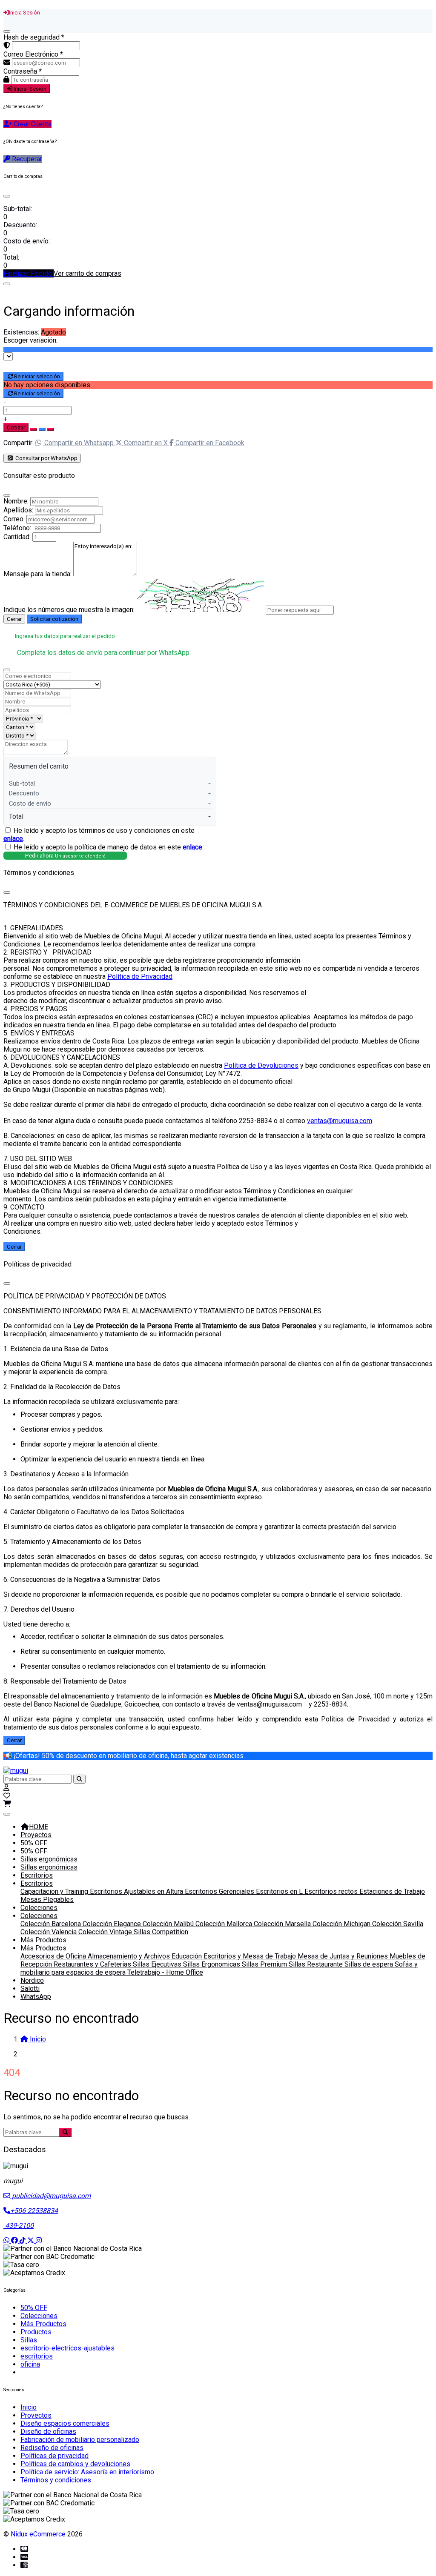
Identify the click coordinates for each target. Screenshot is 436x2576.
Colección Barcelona (52, 1924)
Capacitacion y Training (55, 1891)
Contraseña (23, 71)
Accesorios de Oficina (54, 1956)
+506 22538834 (34, 2211)
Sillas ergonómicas (49, 1859)
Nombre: (16, 501)
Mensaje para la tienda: (37, 574)
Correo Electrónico (33, 54)
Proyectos (36, 1835)
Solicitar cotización (54, 619)
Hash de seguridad (34, 37)
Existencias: (21, 332)
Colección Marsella (283, 1924)
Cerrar (14, 619)
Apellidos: (18, 510)
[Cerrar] (7, 31)
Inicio (29, 2407)
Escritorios (37, 1875)
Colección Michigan (342, 1924)
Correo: (14, 519)
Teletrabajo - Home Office (165, 1972)
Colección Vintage (106, 1932)
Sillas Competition (161, 1932)
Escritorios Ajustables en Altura (137, 1891)
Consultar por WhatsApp (46, 458)
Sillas (29, 2340)
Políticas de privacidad (54, 2456)
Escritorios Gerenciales (220, 1891)
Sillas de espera (370, 1964)
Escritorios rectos (332, 1891)
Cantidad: (17, 537)
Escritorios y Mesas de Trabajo (251, 1956)
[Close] (7, 196)
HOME (39, 1827)
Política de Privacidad (140, 976)
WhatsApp (36, 1997)
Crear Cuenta (32, 124)
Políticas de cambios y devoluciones (75, 2464)
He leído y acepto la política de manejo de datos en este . (109, 847)
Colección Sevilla (398, 1924)
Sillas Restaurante (317, 1964)
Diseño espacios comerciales (65, 2423)
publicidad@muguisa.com (50, 2196)
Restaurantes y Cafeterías (93, 1964)
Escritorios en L (280, 1891)
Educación (188, 1956)
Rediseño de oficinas (52, 2448)
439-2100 (19, 2226)
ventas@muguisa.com (340, 1121)
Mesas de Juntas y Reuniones (344, 1956)
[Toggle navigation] (7, 1814)
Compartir (18, 443)
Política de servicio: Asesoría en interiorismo (87, 2472)
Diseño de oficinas (48, 2432)
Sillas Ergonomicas (212, 1964)
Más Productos (43, 1940)
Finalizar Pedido (29, 273)
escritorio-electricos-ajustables (67, 2348)
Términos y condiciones (56, 2480)
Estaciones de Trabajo (392, 1891)
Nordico (32, 1980)
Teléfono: (17, 528)
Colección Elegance (113, 1924)
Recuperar (26, 159)
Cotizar (16, 427)
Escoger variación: (30, 340)
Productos (36, 2332)
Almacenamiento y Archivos (130, 1956)
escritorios (37, 2356)
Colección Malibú (169, 1924)
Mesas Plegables (47, 1900)
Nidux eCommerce (38, 2534)
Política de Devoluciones (261, 1065)
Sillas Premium (265, 1964)
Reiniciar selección (37, 376)
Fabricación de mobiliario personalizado (80, 2440)
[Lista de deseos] (7, 1796)
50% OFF (34, 1843)
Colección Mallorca (225, 1924)
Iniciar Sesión (29, 89)
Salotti (30, 1988)
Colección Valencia (49, 1932)
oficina (30, 2364)
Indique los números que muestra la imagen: (69, 610)
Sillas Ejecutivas (158, 1964)
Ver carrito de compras (87, 273)
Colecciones (39, 1908)
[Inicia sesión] (6, 1788)
